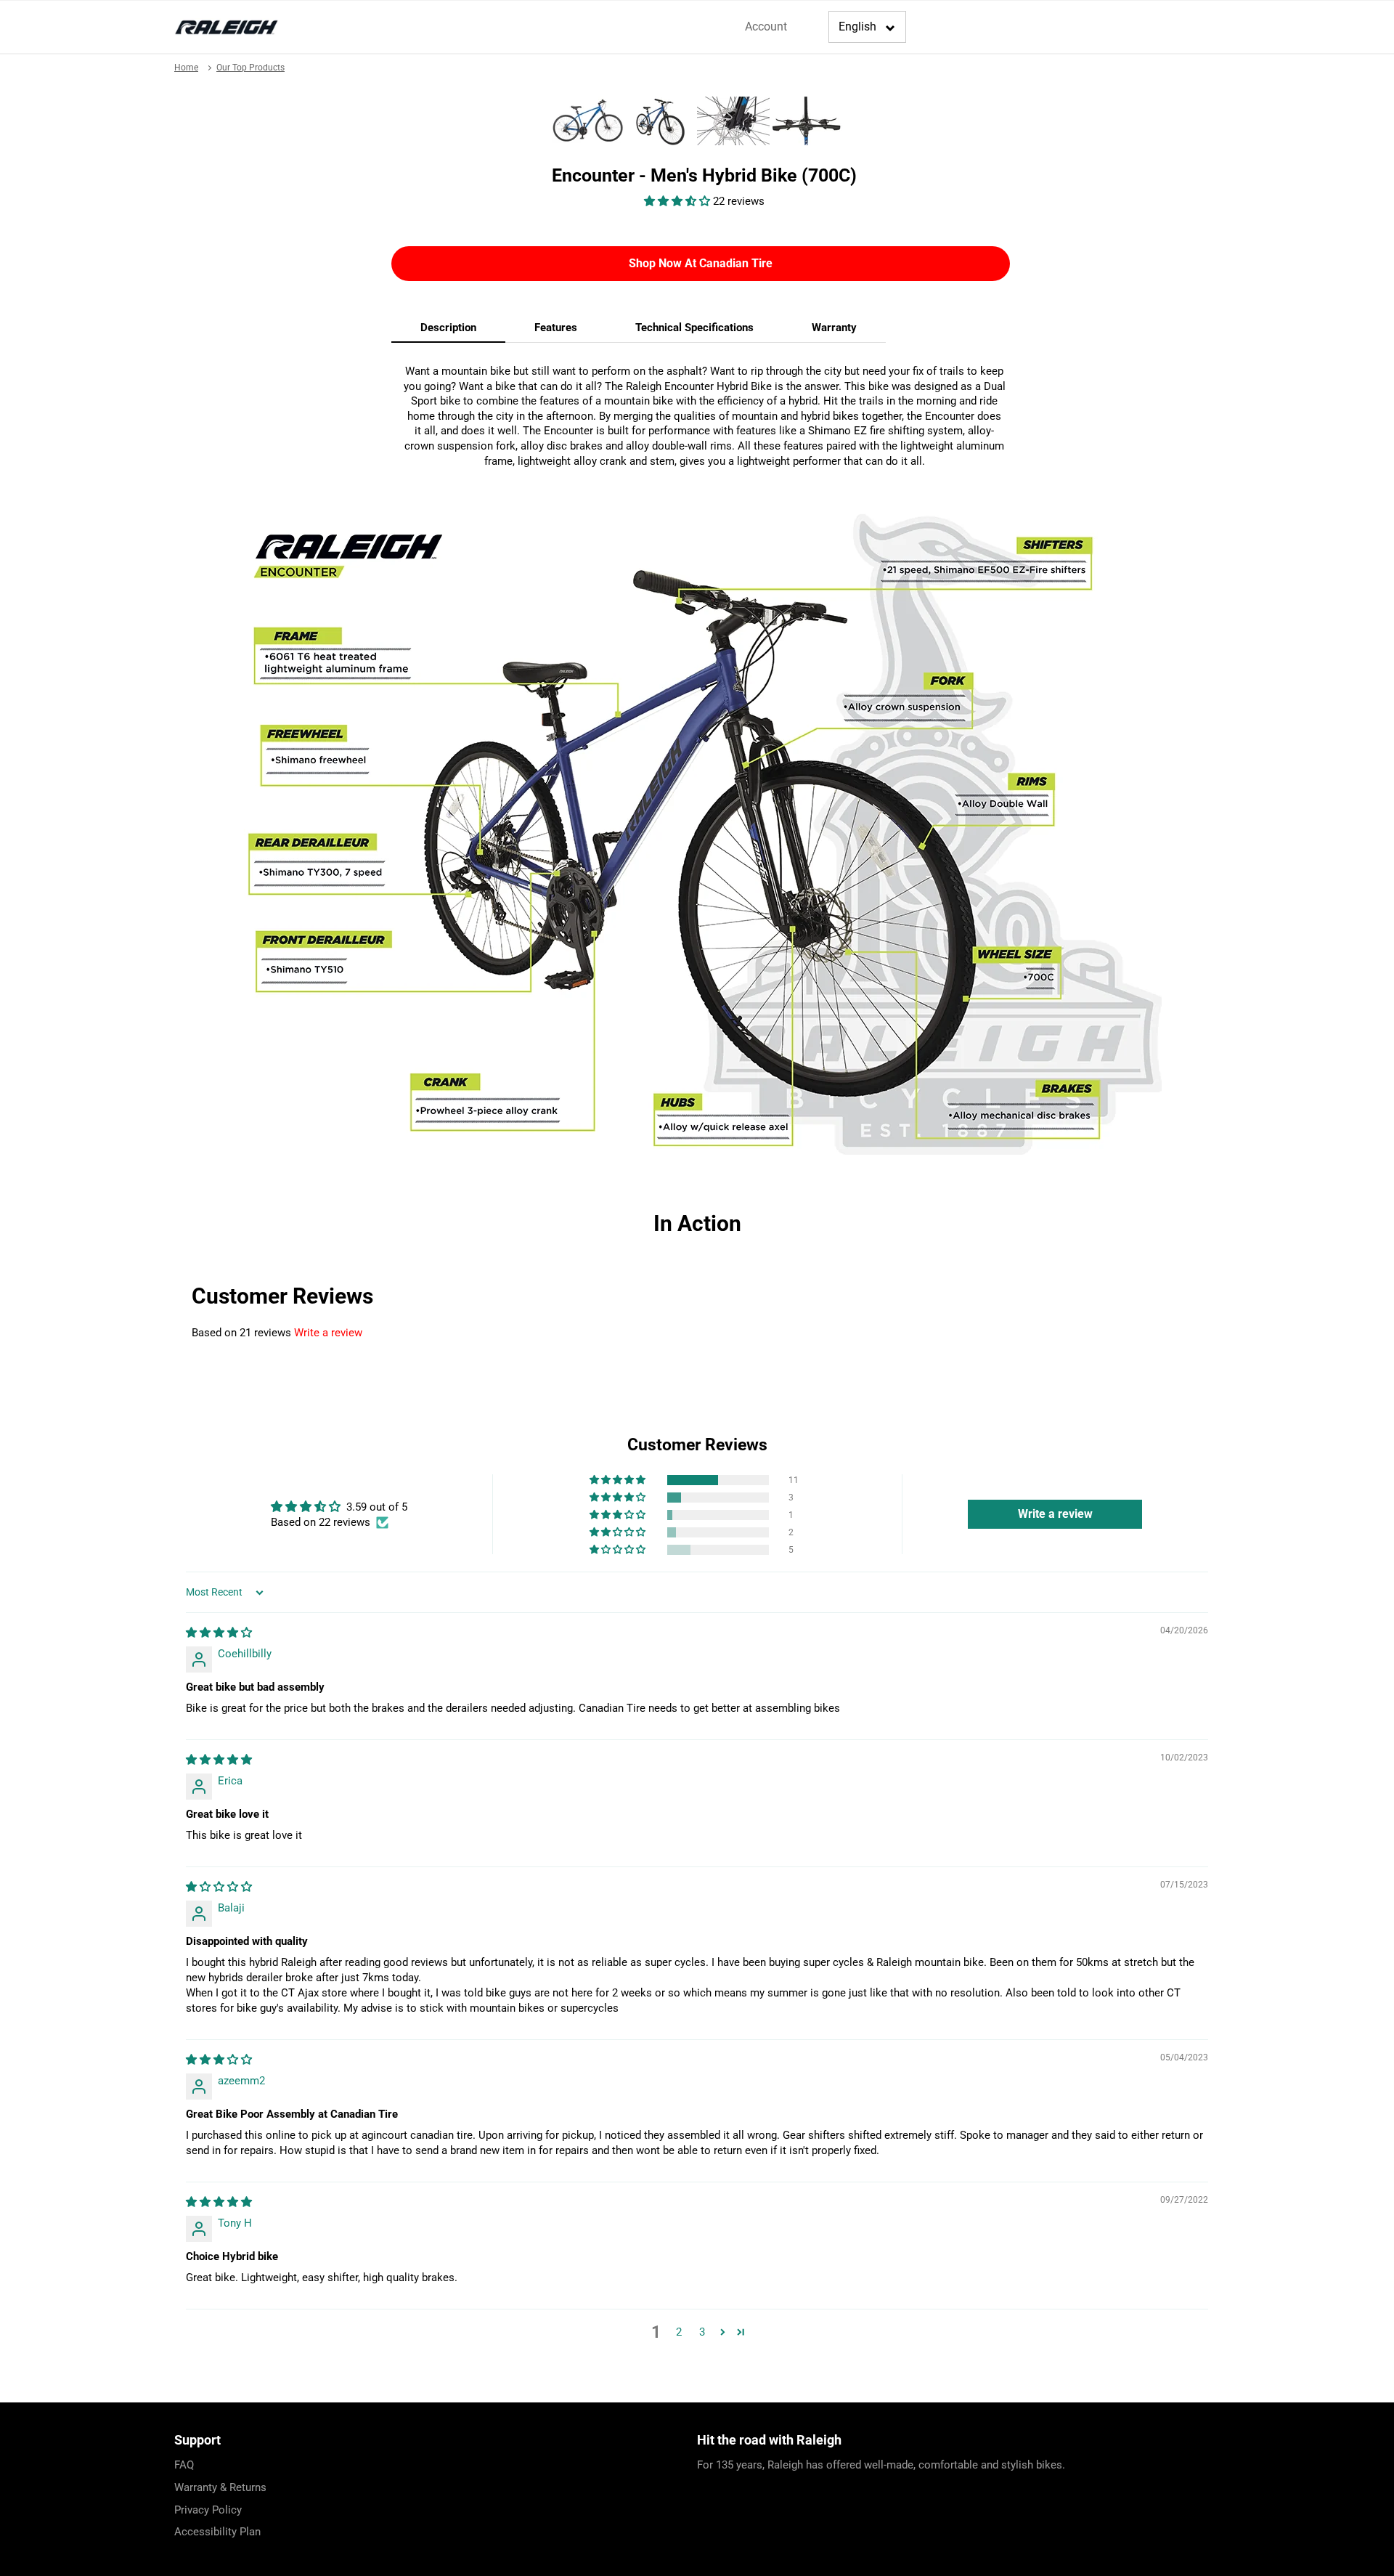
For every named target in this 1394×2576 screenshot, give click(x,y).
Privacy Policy (208, 2510)
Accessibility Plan (217, 2532)
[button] (678, 201)
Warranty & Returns (220, 2487)
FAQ (184, 2465)
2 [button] (679, 2332)
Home (186, 68)
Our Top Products (250, 68)
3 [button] (702, 2332)
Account (766, 27)
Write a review (328, 1333)
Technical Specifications (694, 328)
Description (448, 328)
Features (556, 328)
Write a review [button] (1055, 1514)
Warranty (834, 328)
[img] (219, 1633)
